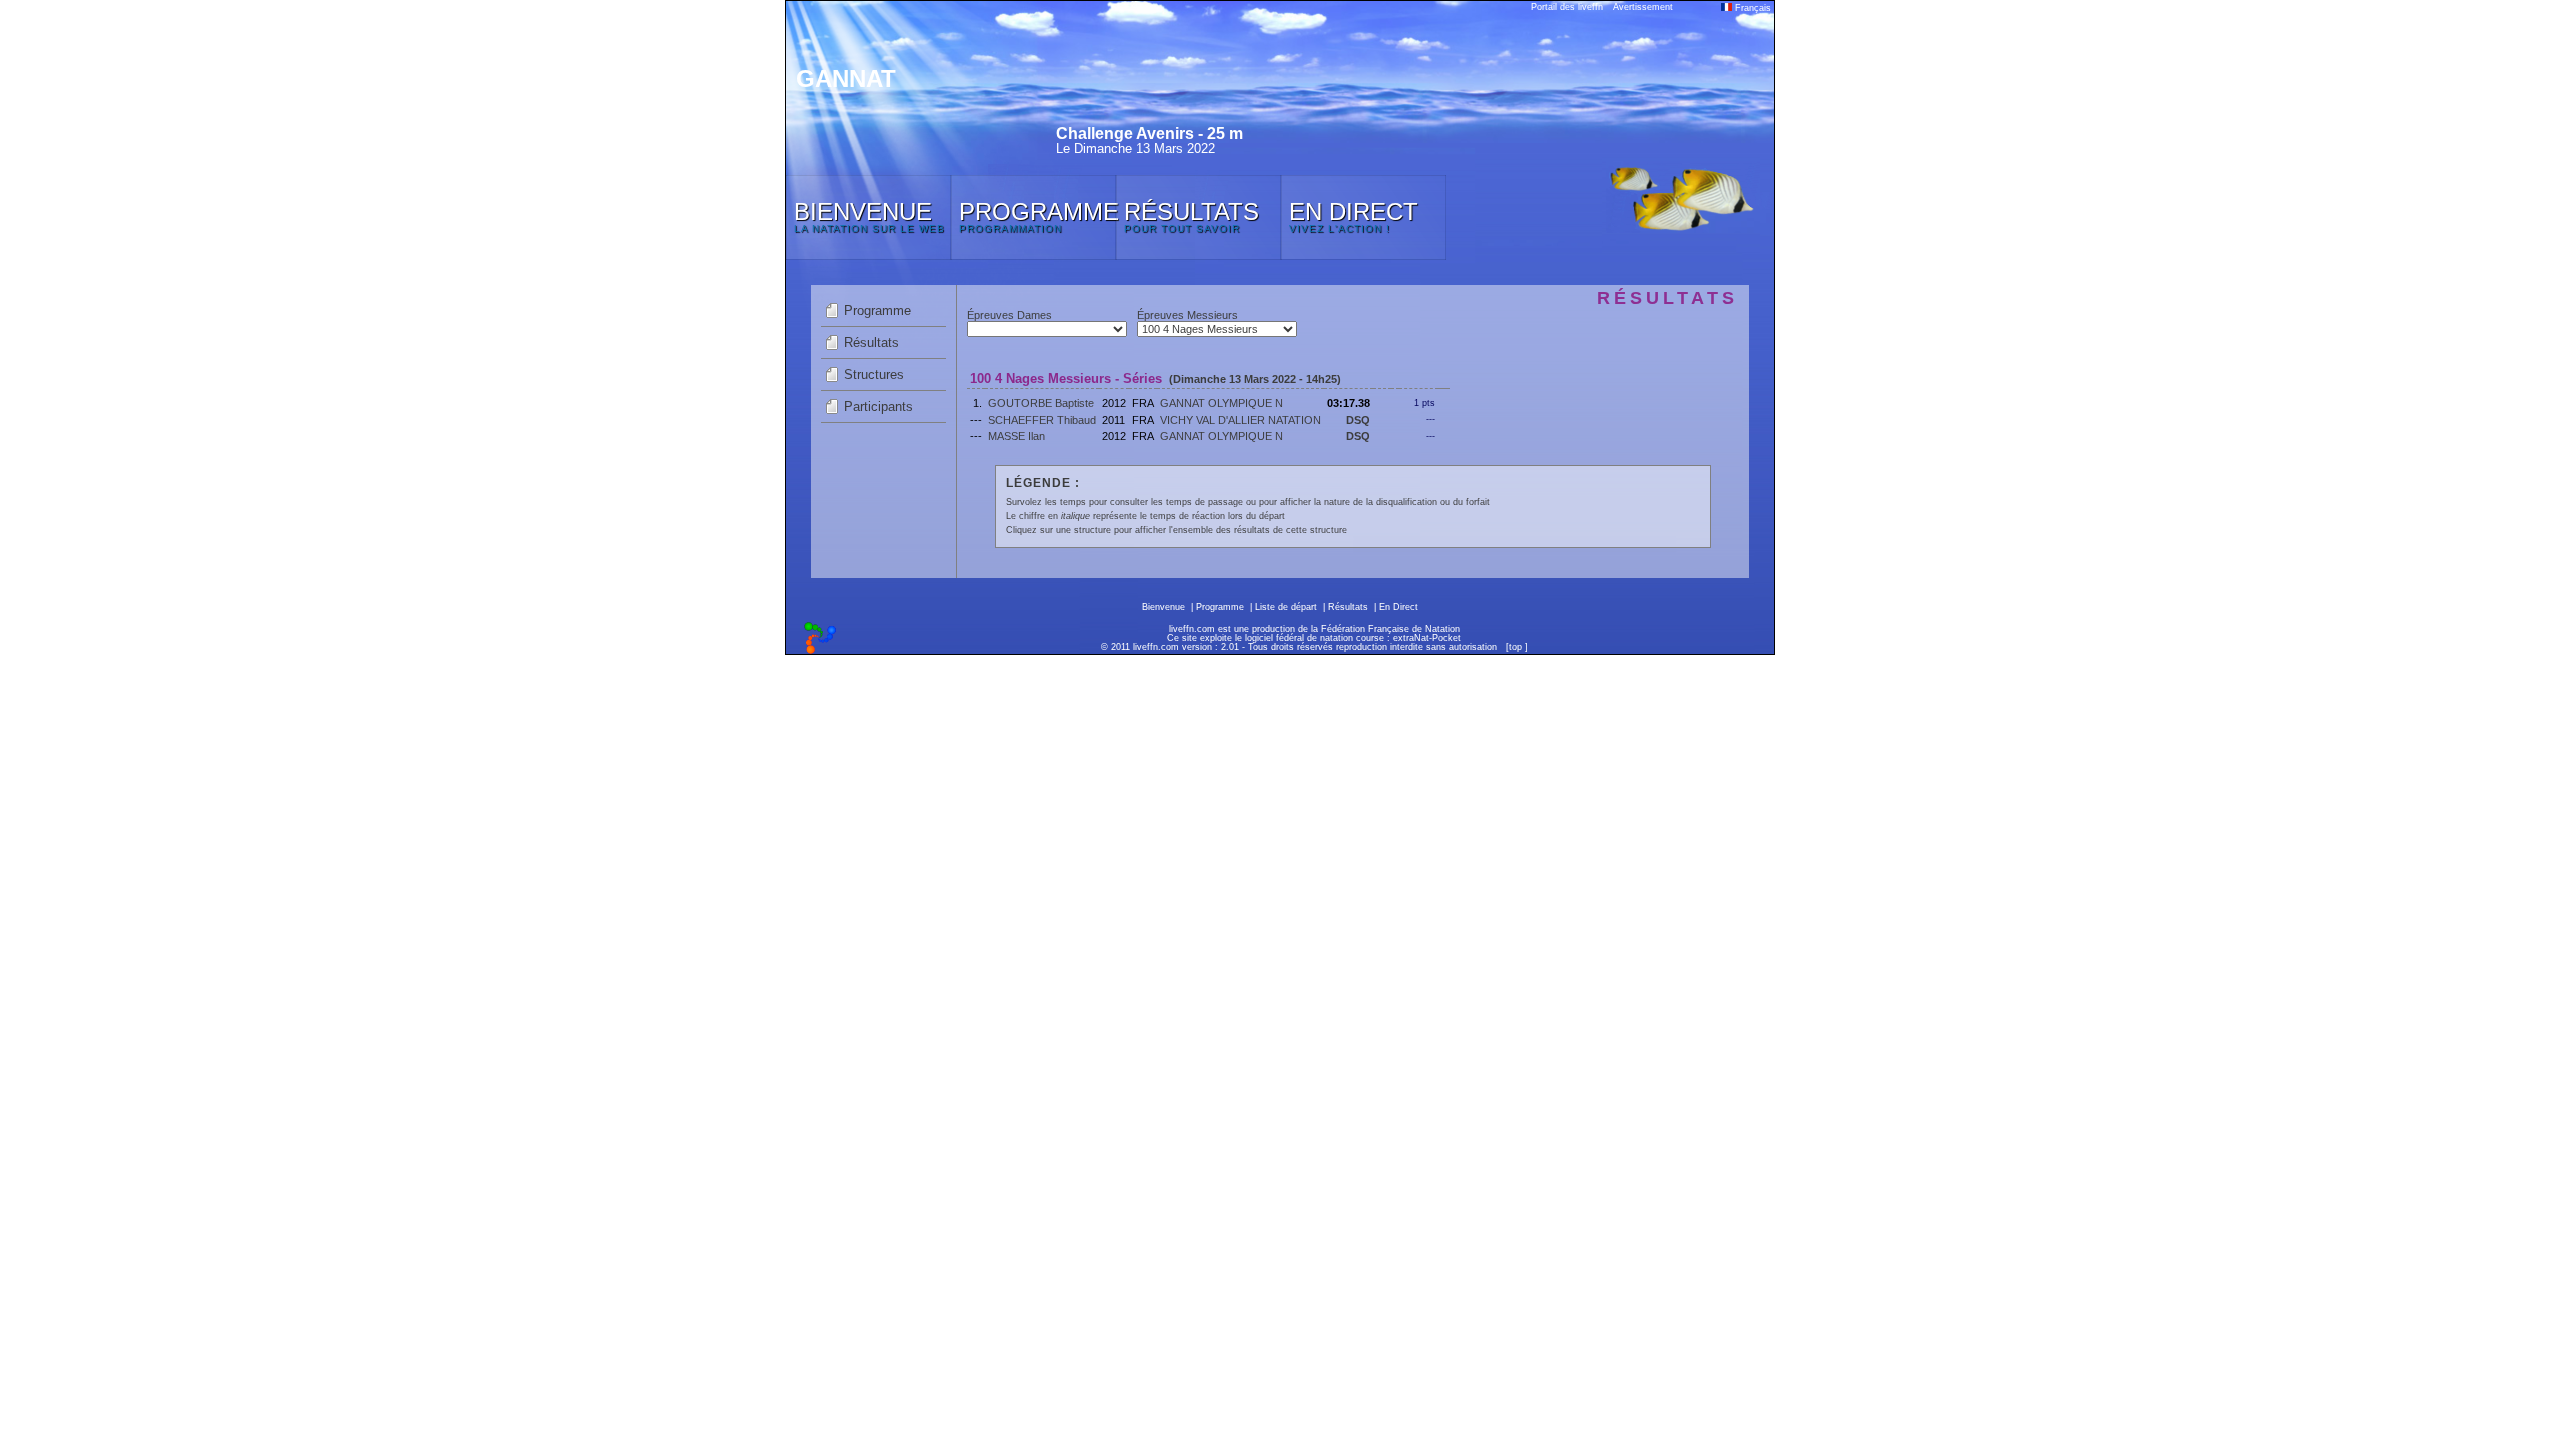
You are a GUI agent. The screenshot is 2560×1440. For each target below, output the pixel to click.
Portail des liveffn (1567, 7)
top (1515, 647)
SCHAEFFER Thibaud (1042, 420)
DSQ (1358, 420)
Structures (874, 374)
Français (1751, 8)
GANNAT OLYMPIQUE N (1221, 403)
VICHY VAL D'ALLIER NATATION (1240, 420)
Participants (878, 406)
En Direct (1398, 607)
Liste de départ (1286, 607)
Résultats (871, 342)
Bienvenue (1163, 607)
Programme (877, 310)
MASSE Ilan (1016, 436)
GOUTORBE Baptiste (1041, 403)
